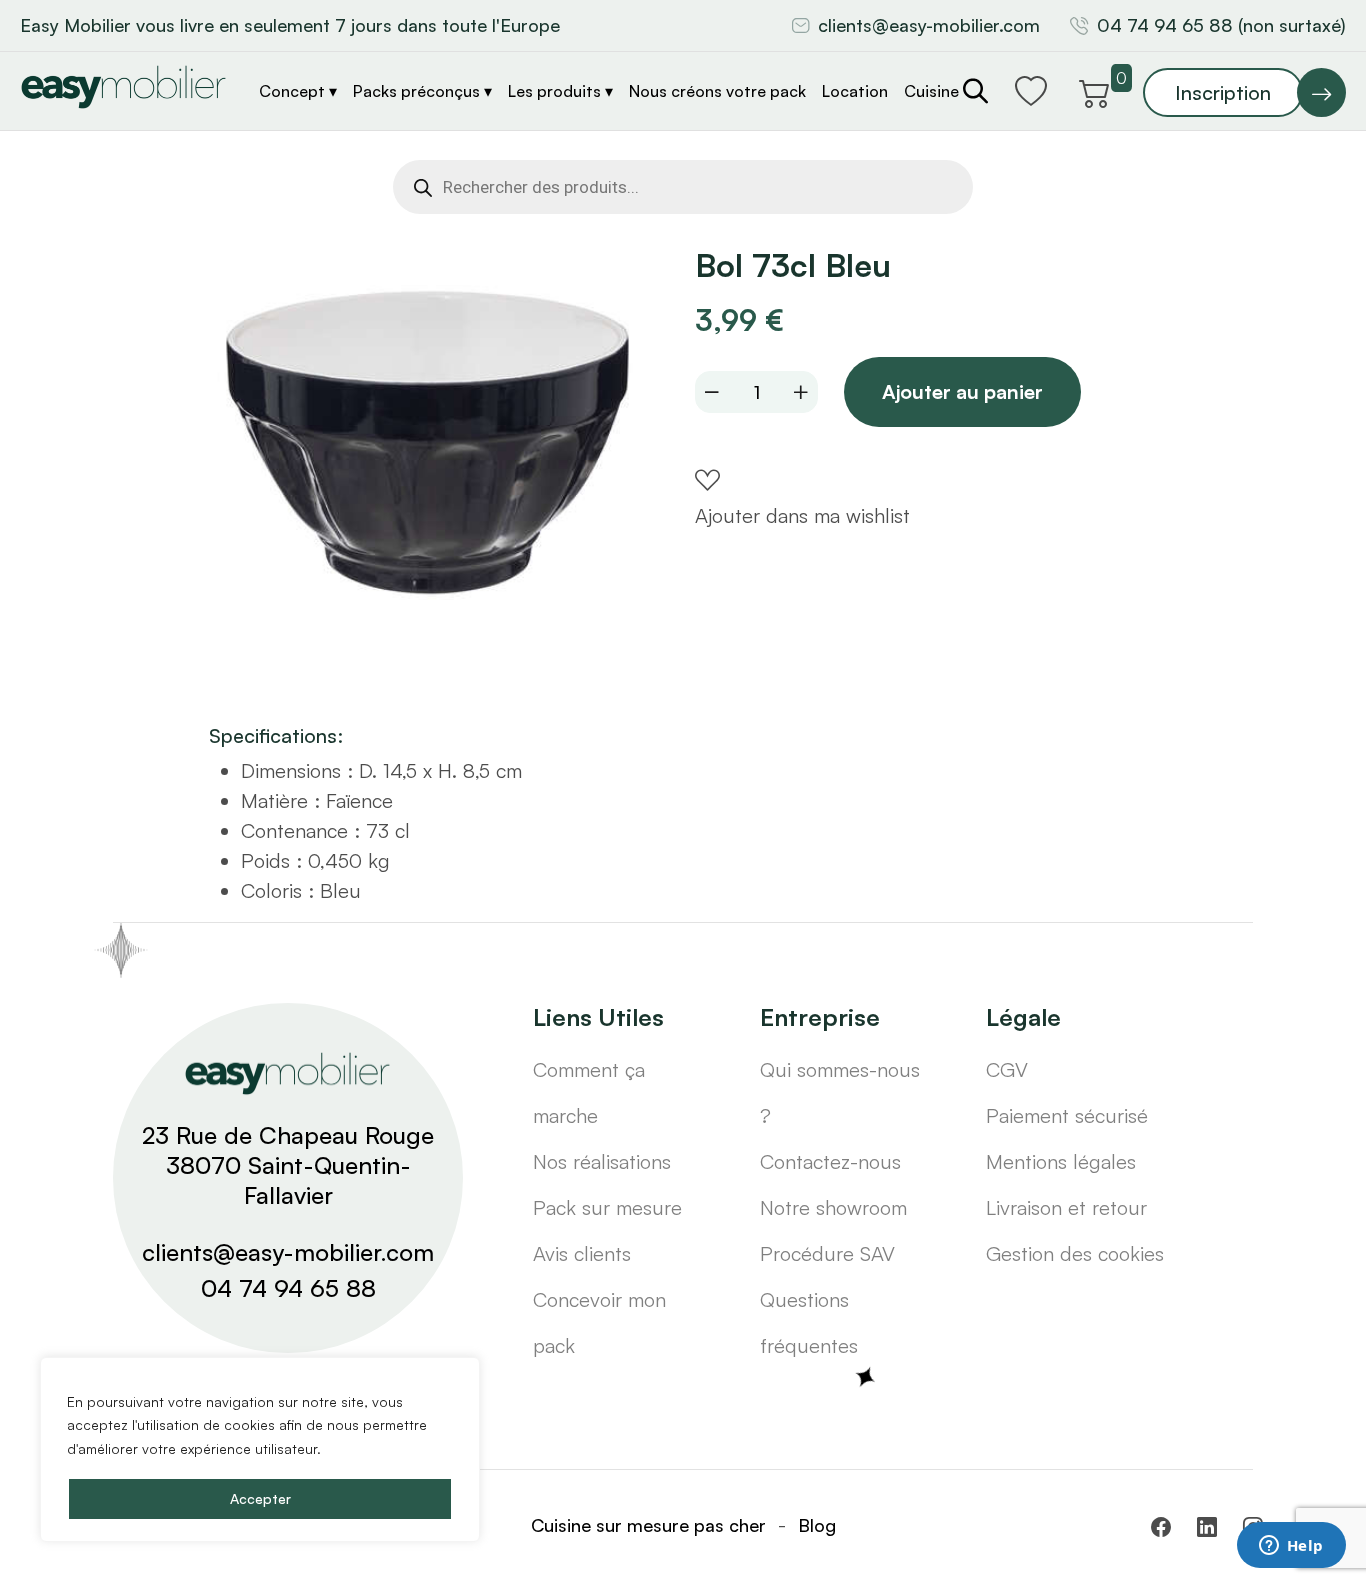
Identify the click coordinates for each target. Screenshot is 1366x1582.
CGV (1007, 1069)
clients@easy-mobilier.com (929, 25)
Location (855, 91)
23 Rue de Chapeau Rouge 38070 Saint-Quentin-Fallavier (288, 1165)
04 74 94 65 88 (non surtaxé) (1221, 25)
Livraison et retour (1066, 1207)
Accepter (260, 1498)
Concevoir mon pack (599, 1322)
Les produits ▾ (560, 91)
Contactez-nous (830, 1161)
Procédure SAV (827, 1253)
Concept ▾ (298, 91)
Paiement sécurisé (1067, 1115)
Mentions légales (1061, 1161)
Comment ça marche (589, 1092)
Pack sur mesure (607, 1207)
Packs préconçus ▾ (422, 91)
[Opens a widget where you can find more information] (1291, 1547)
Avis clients (582, 1253)
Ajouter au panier (962, 391)
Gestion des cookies (1075, 1253)
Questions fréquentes (809, 1322)
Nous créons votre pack (717, 91)
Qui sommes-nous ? (840, 1092)
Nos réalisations (602, 1161)
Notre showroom (833, 1207)
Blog (817, 1525)
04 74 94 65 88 (288, 1288)
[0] (1095, 90)
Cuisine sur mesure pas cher (648, 1525)
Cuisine (931, 91)
